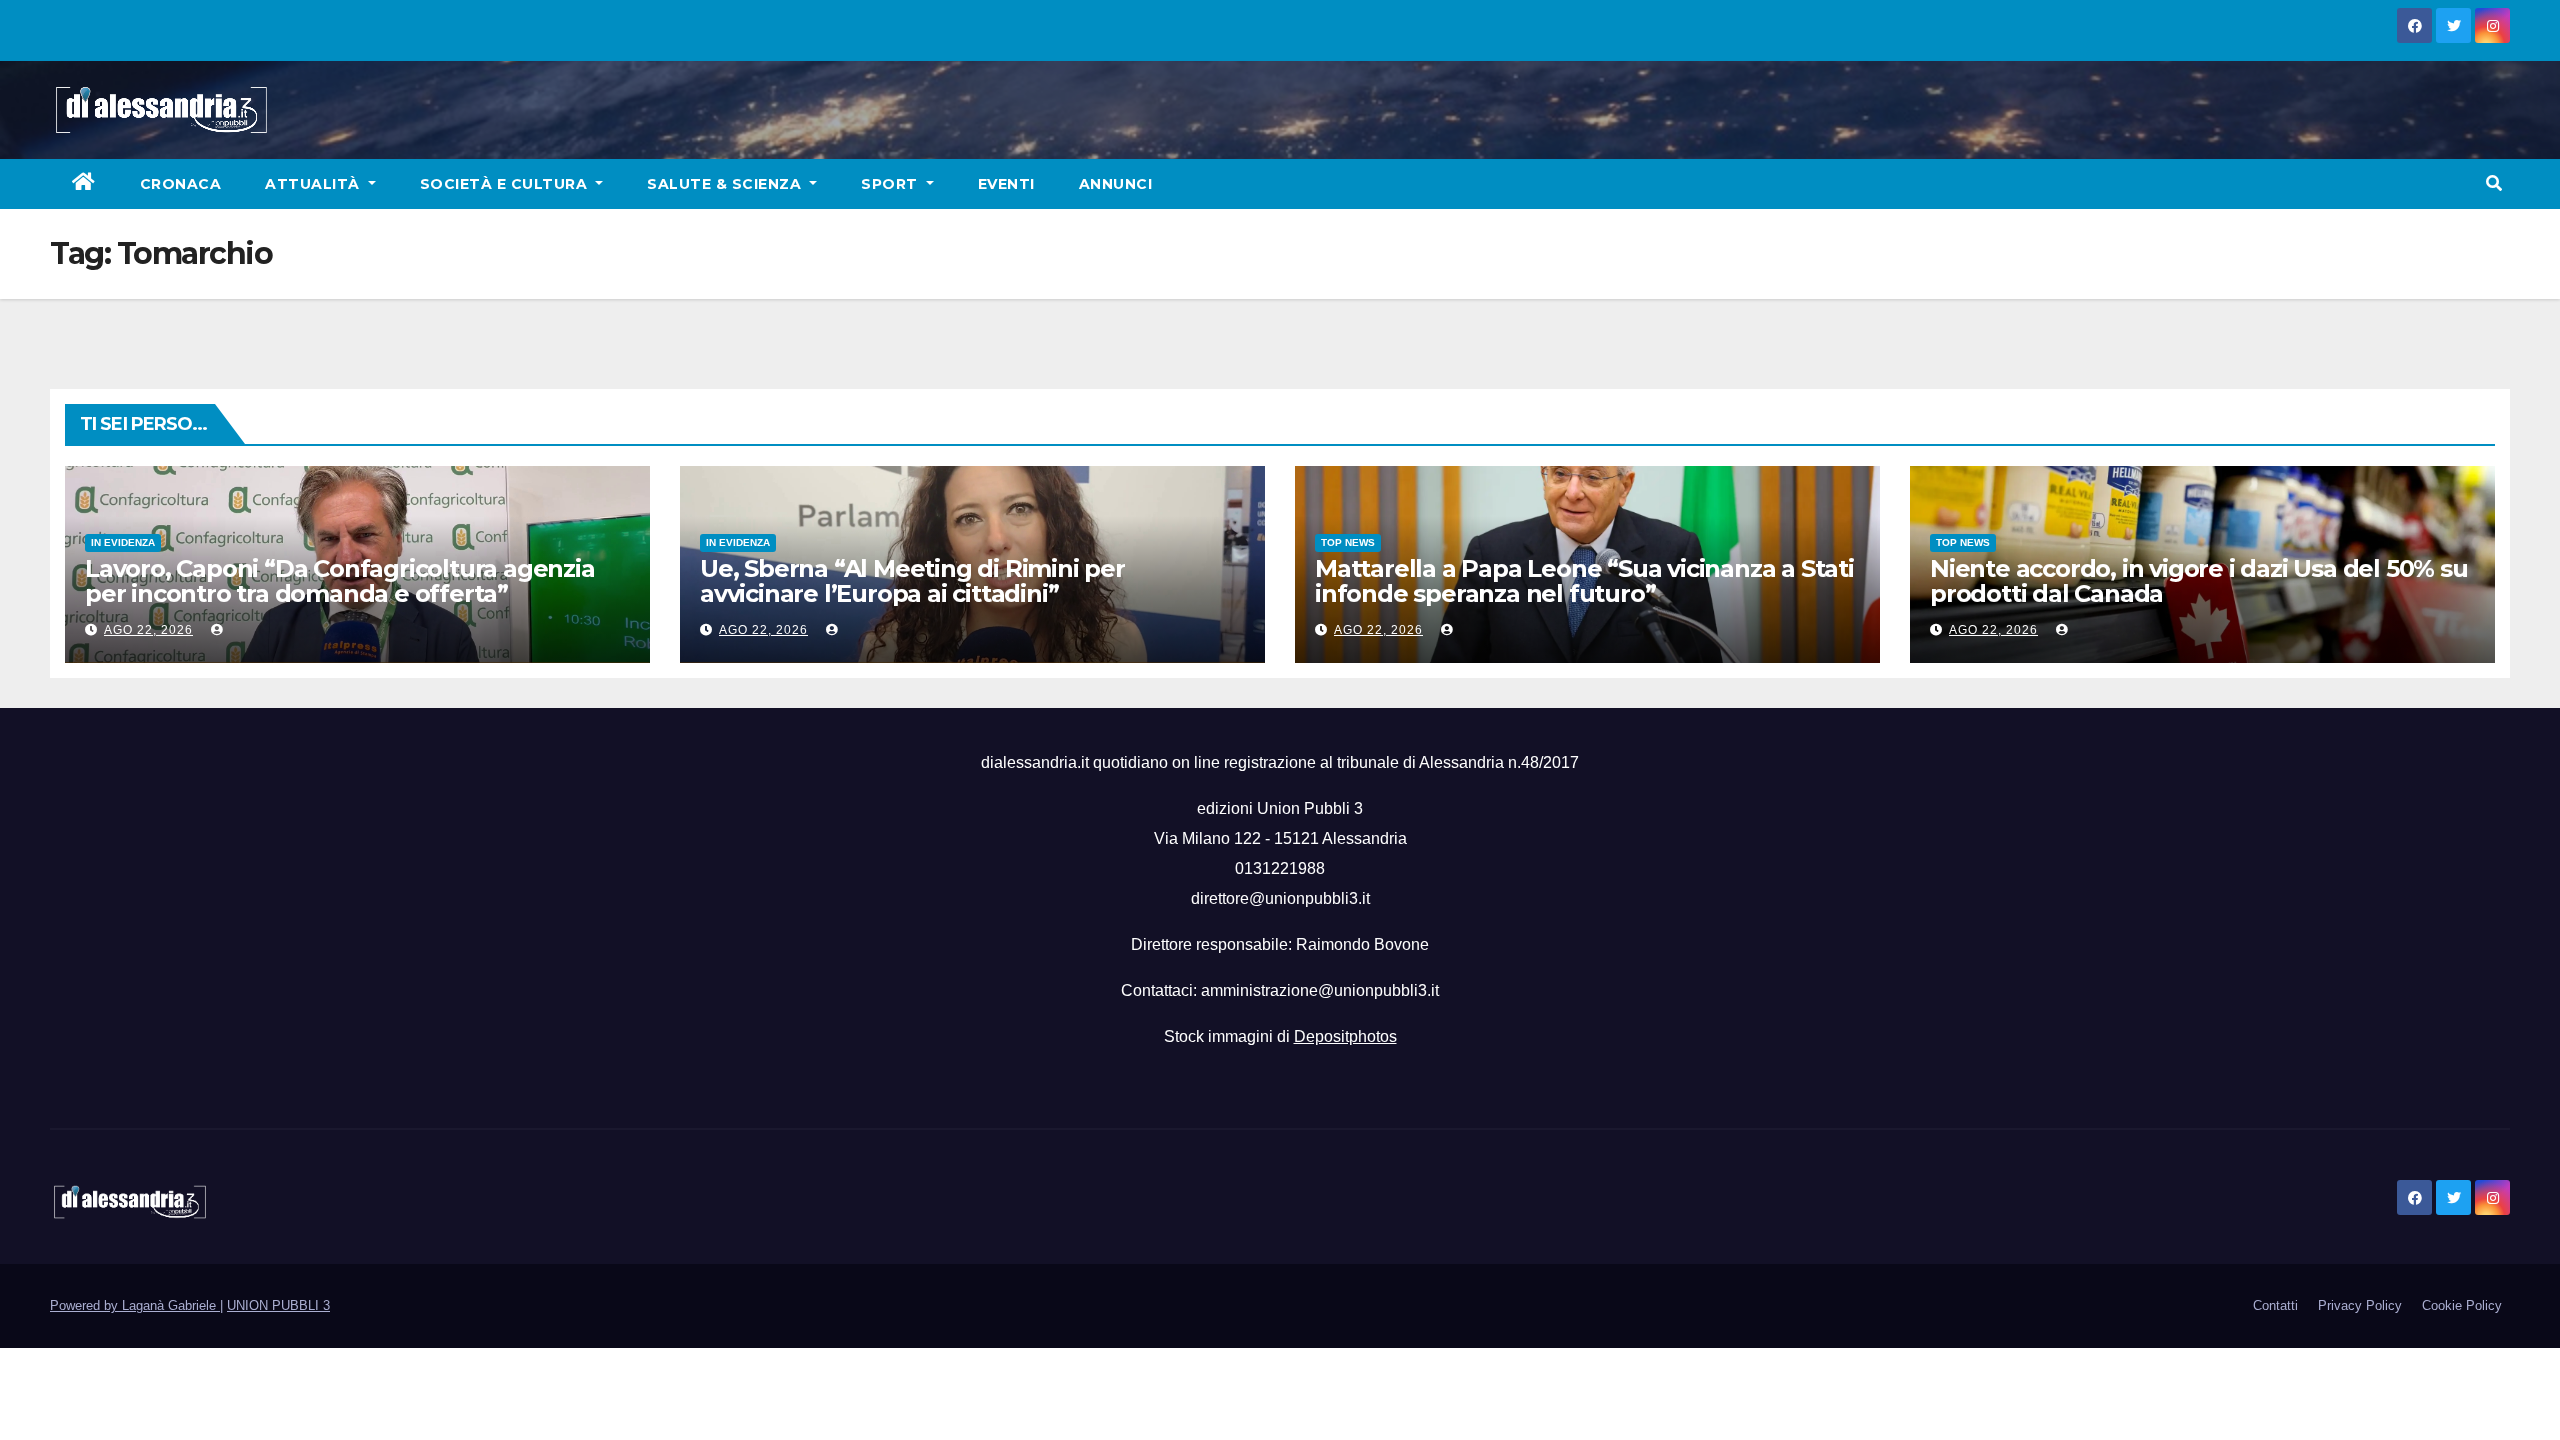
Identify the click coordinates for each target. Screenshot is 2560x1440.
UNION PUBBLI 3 (278, 1305)
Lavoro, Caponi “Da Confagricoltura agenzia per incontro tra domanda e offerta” (340, 581)
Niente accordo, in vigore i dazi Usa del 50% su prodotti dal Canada (2199, 581)
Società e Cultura (506, 184)
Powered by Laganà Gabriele (135, 1305)
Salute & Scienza (726, 184)
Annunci (1116, 184)
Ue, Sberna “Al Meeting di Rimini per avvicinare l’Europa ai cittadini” (912, 581)
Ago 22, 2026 (148, 630)
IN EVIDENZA (123, 542)
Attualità (314, 184)
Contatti (2275, 1305)
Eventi (1006, 184)
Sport (891, 184)
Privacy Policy (2360, 1305)
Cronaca (181, 184)
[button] (2494, 183)
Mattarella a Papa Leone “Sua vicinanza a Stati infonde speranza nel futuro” (1584, 581)
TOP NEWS (1348, 542)
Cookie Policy (2462, 1305)
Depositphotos (1345, 1036)
